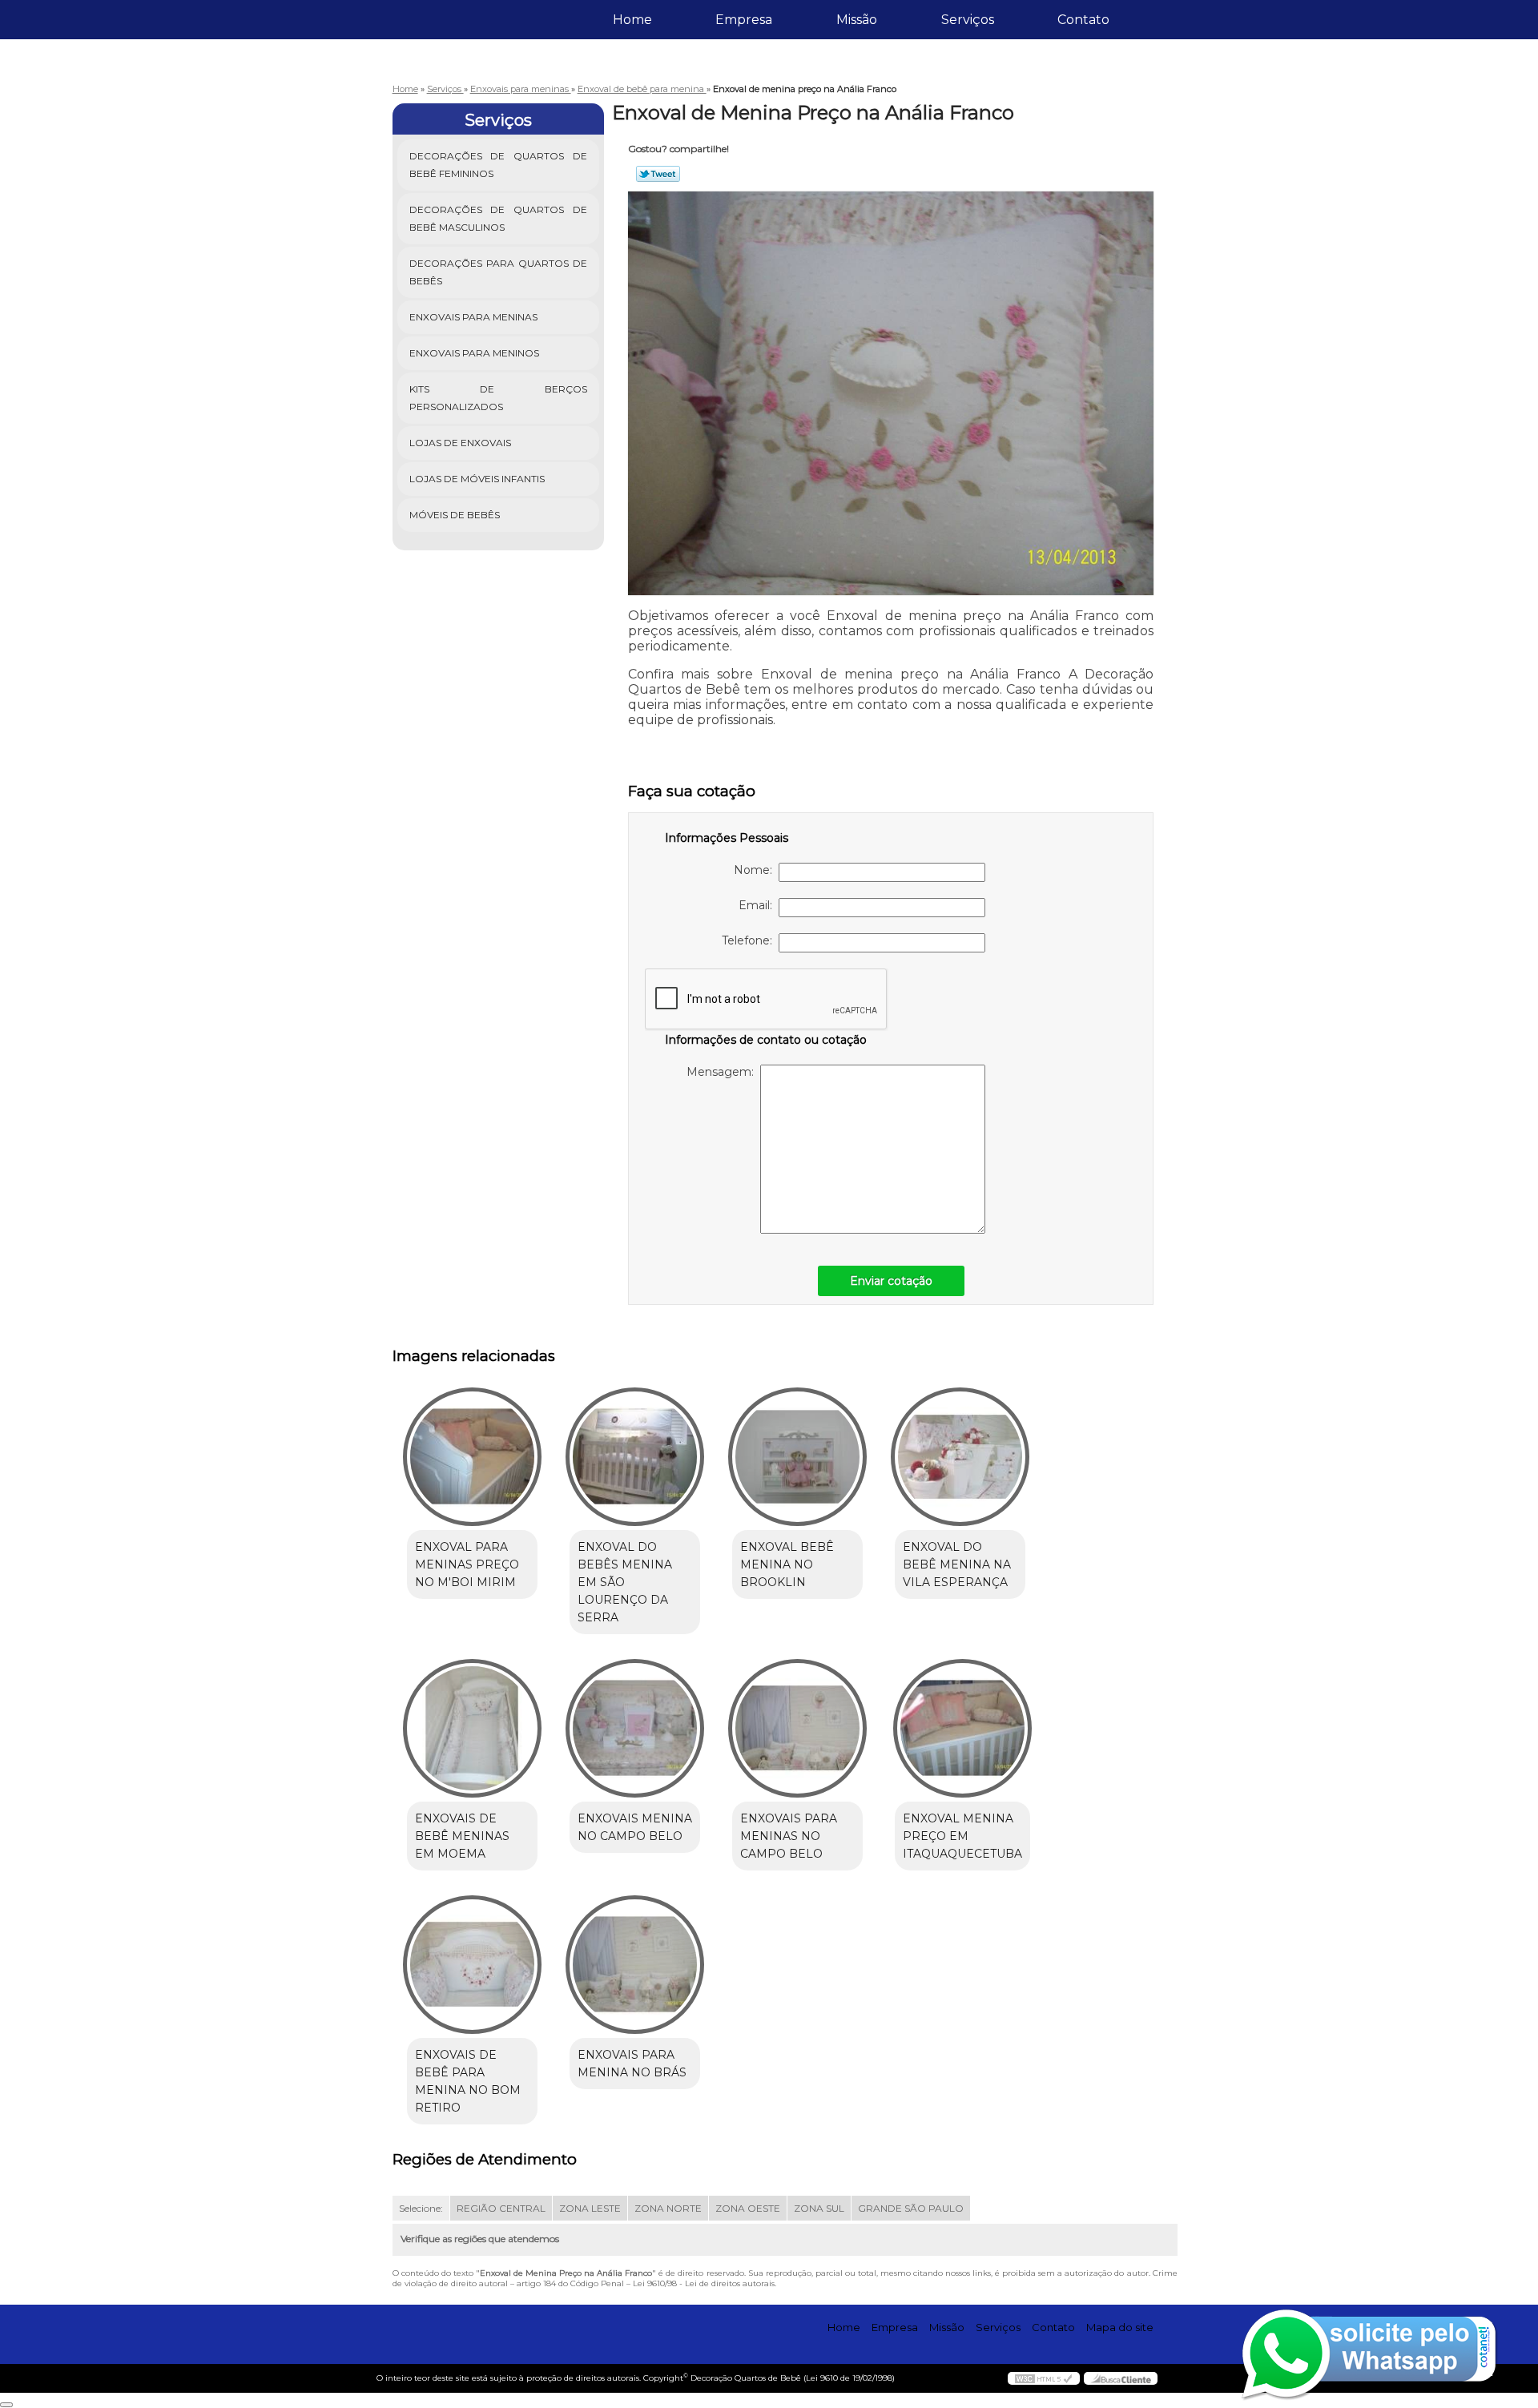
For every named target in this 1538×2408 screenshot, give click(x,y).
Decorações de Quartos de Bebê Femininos (499, 165)
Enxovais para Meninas (473, 317)
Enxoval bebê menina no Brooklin (787, 1564)
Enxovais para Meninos (474, 353)
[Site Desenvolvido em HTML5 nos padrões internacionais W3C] (1044, 2378)
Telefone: (750, 940)
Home (632, 20)
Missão (857, 20)
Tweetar (658, 174)
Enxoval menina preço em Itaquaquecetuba (962, 1836)
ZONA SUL (819, 2208)
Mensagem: (723, 1072)
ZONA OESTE (748, 2208)
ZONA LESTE (590, 2208)
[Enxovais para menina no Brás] (635, 1965)
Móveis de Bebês (455, 515)
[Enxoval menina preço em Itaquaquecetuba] (962, 1728)
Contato (1083, 20)
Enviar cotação (891, 1281)
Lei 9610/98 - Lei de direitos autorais (704, 2283)
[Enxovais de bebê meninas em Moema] (472, 1728)
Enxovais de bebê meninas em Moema (462, 1836)
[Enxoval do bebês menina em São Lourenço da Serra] (635, 1457)
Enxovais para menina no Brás (632, 2064)
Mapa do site (1120, 2327)
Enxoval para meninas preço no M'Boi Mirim (467, 1564)
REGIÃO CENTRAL (501, 2208)
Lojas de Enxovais (460, 443)
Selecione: (421, 2208)
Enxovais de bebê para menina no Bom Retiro (468, 2081)
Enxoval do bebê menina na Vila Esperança (957, 1564)
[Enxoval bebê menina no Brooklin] (797, 1457)
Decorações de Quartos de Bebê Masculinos (499, 218)
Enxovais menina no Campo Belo (635, 1827)
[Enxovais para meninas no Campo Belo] (797, 1728)
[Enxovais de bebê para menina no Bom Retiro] (472, 1965)
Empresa (744, 20)
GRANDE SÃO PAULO (911, 2208)
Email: (759, 905)
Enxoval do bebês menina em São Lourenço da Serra (625, 1582)
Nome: (756, 870)
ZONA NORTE (668, 2208)
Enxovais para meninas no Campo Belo (789, 1836)
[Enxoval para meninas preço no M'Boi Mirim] (472, 1457)
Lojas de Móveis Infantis (477, 479)
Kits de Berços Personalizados (499, 398)
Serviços (968, 20)
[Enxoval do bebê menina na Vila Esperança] (960, 1457)
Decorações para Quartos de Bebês (499, 272)
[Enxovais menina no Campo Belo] (635, 1728)
